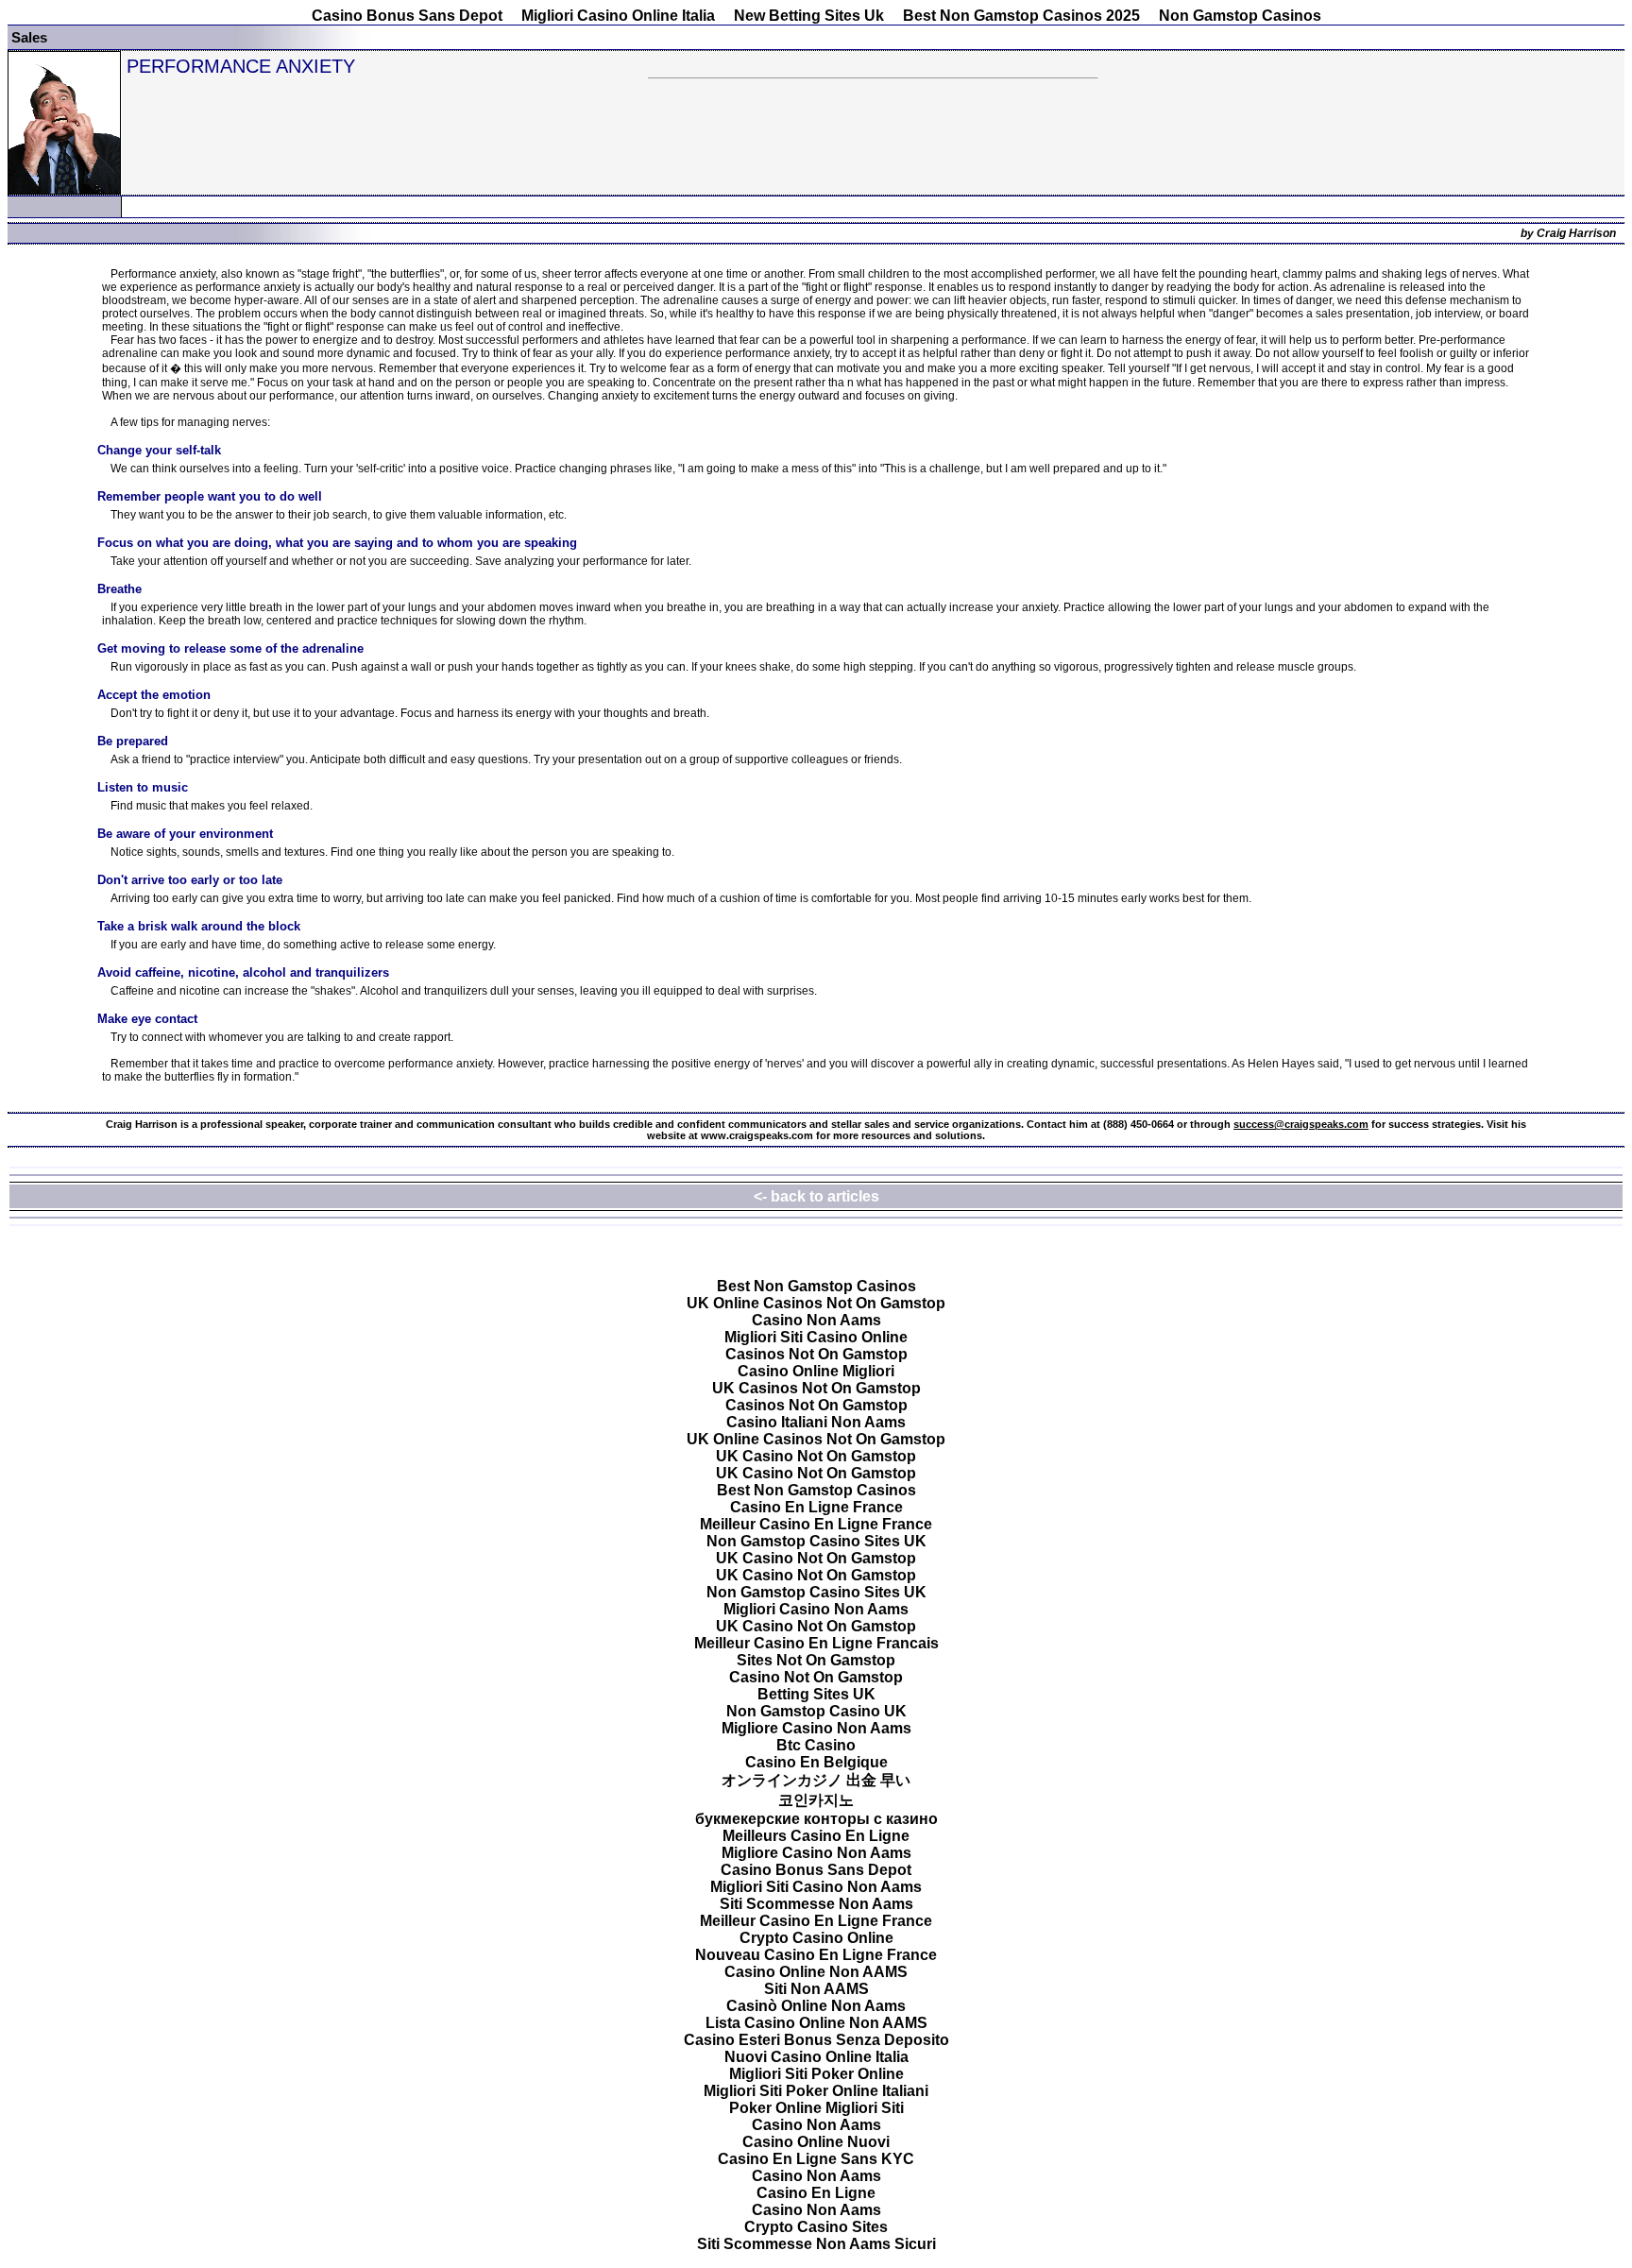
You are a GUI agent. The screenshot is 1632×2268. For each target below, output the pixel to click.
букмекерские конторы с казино (816, 1819)
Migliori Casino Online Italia (618, 16)
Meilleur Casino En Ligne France (816, 1524)
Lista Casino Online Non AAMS (816, 2023)
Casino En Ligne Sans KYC (816, 2159)
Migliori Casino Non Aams (816, 1609)
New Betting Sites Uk (809, 16)
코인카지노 (816, 1800)
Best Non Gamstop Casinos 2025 (1021, 16)
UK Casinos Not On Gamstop (816, 1388)
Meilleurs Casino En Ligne (816, 1836)
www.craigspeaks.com (757, 1135)
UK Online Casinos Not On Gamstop (816, 1303)
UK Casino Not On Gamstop (816, 1456)
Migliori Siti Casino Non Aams (816, 1887)
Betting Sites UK (816, 1694)
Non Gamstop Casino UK (816, 1711)
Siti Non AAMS (816, 1989)
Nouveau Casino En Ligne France (816, 1955)
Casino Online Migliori (816, 1371)
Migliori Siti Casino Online (816, 1337)
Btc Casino (816, 1745)
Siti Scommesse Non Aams (816, 1904)
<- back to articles (816, 1196)
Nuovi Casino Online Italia (816, 2057)
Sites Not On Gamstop (816, 1660)
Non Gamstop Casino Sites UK (816, 1541)
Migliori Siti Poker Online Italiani (816, 2091)
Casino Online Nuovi (816, 2142)
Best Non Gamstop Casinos (816, 1286)
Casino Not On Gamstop (816, 1677)
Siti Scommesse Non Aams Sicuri (816, 2244)
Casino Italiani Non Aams (816, 1422)
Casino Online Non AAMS (816, 1972)
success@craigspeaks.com (1301, 1124)
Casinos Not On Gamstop (816, 1354)
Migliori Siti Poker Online (816, 2074)
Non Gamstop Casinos (1240, 16)
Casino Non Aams (816, 1320)
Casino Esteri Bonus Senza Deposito (816, 2040)
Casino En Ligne (816, 2193)
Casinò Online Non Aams (816, 2006)
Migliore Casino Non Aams (816, 1728)
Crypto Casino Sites (816, 2227)
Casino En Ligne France (816, 1507)
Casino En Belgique (816, 1762)
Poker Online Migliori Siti (816, 2108)
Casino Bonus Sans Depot (407, 16)
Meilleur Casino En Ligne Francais (816, 1643)
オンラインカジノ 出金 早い (816, 1780)
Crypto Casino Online (816, 1938)
